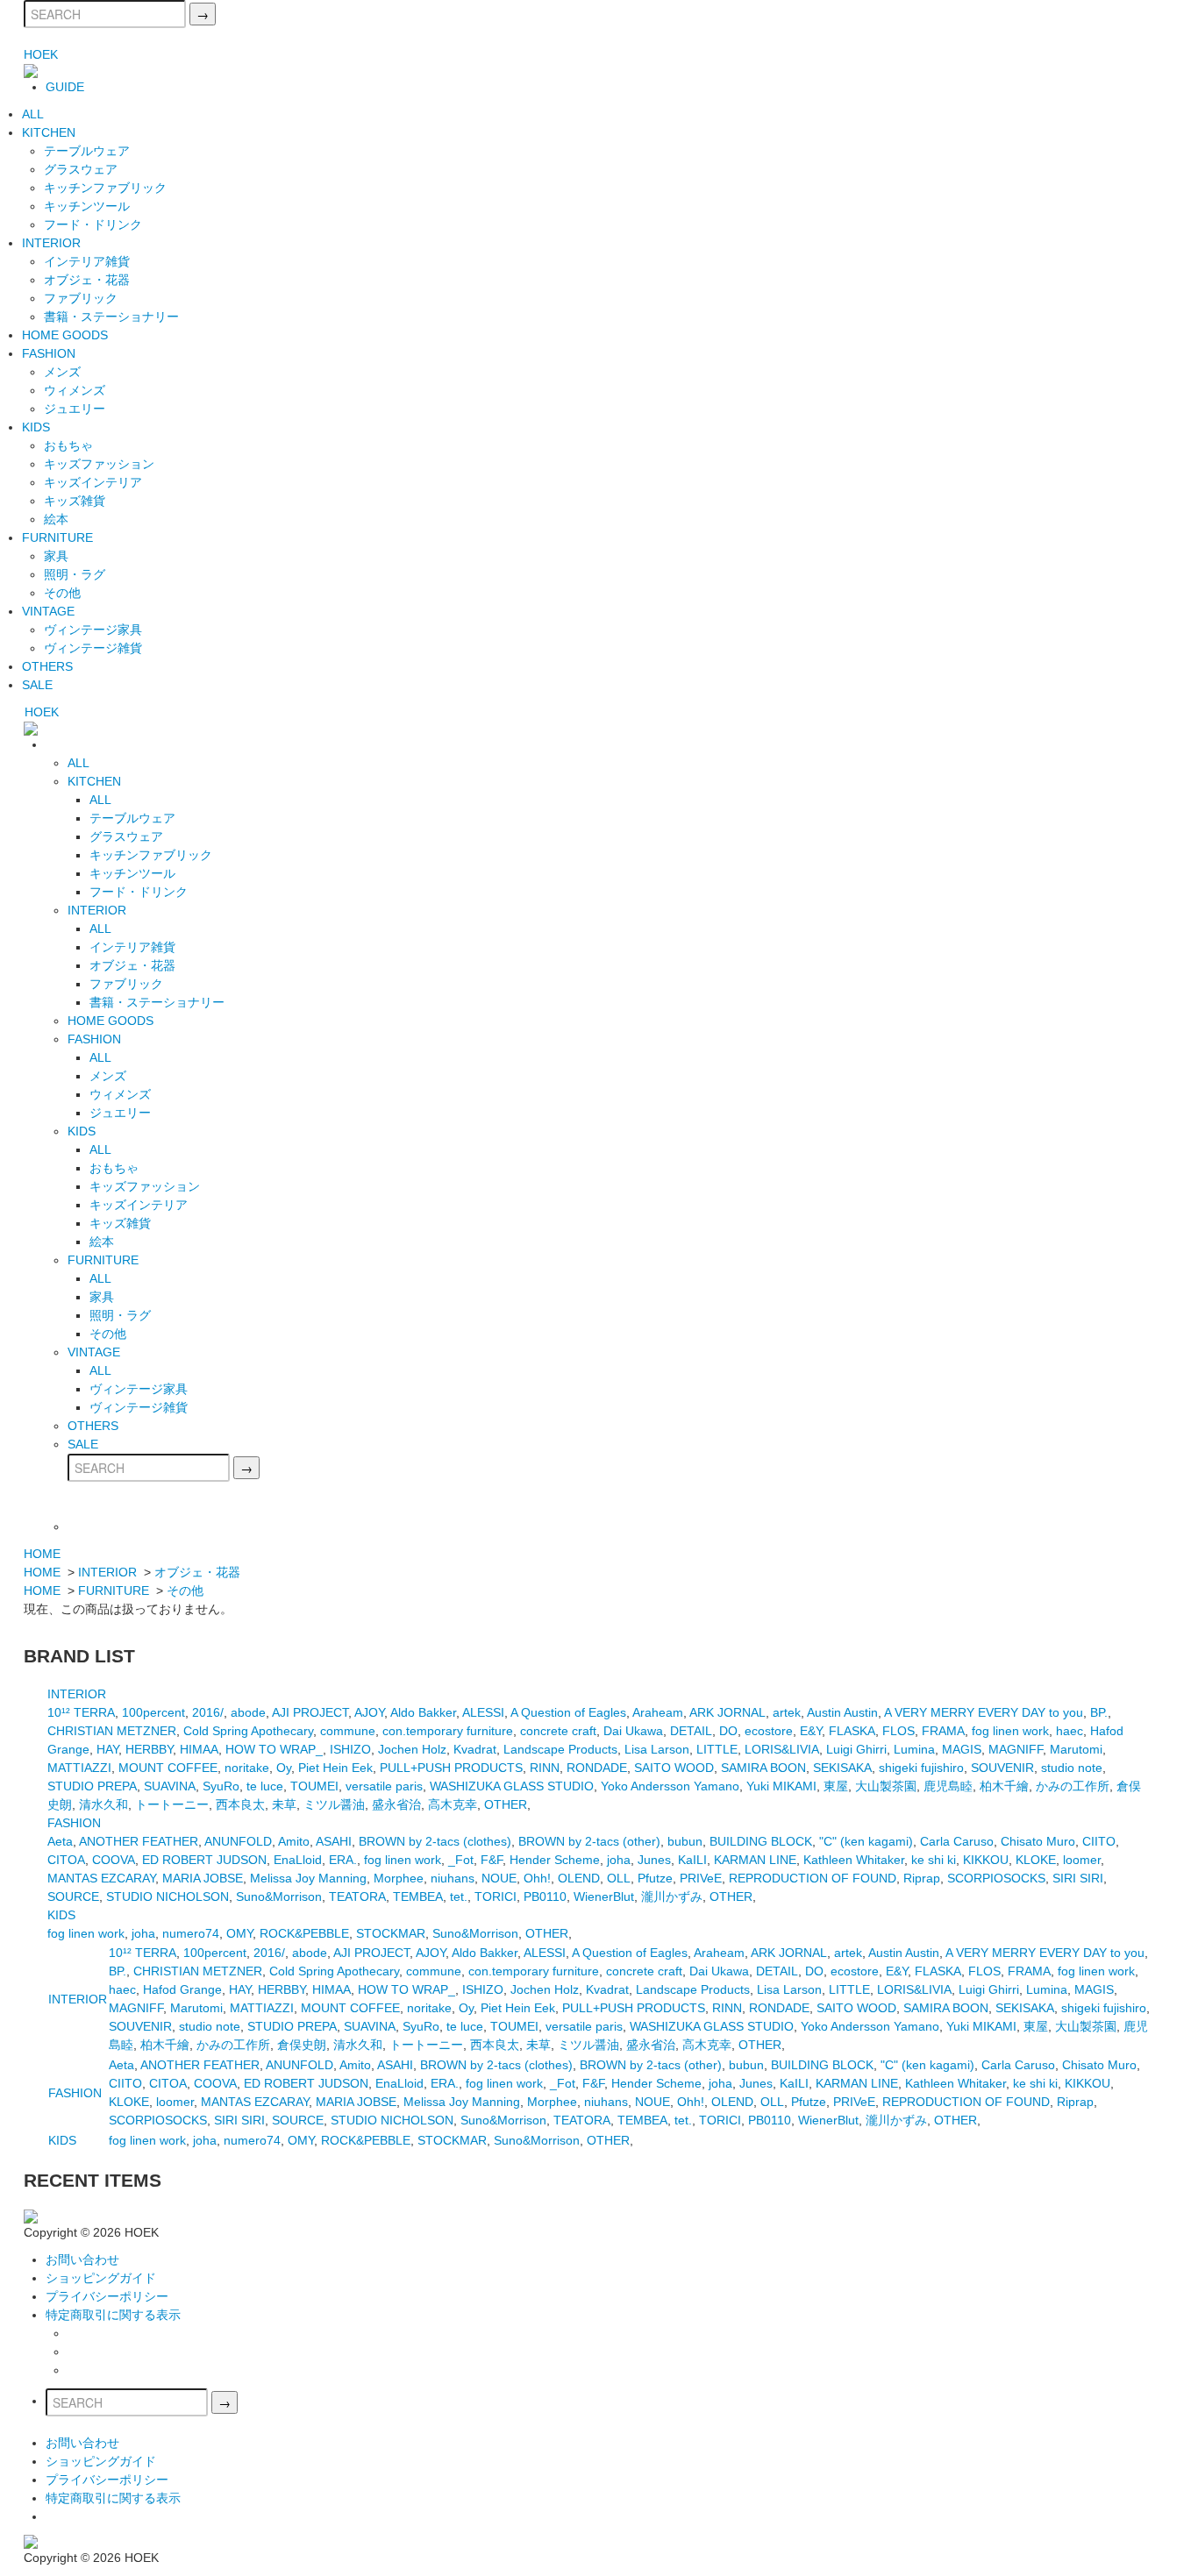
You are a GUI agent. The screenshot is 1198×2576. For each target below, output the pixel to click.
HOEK (41, 54)
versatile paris (384, 1786)
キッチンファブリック (105, 188)
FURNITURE (57, 537)
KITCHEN (49, 132)
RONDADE (597, 1768)
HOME (42, 1554)
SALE (37, 685)
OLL (619, 1878)
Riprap (922, 1878)
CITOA (66, 1860)
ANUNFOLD (238, 1841)
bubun (685, 1841)
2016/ (208, 1712)
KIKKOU (986, 1860)
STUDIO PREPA (92, 1786)
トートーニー (172, 1804)
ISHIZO (350, 1749)
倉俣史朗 (302, 2045)
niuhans (453, 1878)
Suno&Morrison (279, 1896)
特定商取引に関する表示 (113, 2315)
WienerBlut (604, 1896)
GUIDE (65, 87)
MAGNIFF (1016, 1749)
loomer (1082, 1860)
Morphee (399, 1878)
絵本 (56, 519)
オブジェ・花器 (87, 280)
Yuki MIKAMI (781, 1786)
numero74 (191, 1933)
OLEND (579, 1878)
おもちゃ (68, 445)
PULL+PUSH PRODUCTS (451, 1768)
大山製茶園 (886, 1786)
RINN (545, 1768)
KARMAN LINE (755, 1860)
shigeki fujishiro (921, 1768)
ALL (33, 114)
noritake (247, 1768)
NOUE (499, 1878)
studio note (1072, 1768)
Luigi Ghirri (856, 1749)
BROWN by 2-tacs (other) (589, 1841)
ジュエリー (75, 409)
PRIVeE (701, 1878)
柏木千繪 (1004, 1786)
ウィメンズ (75, 390)
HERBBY (149, 1749)
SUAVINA (170, 1786)
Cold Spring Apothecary (248, 1731)
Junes (654, 1860)
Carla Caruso (957, 1841)
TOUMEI (314, 1786)
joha (619, 1860)
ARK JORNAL (727, 1712)
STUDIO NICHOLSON (168, 1896)
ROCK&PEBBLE (304, 1933)
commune (348, 1731)
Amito (294, 1841)
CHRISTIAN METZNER (112, 1731)
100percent (153, 1712)
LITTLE (717, 1749)
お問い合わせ (82, 2259)
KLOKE (1036, 1860)
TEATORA (357, 1896)
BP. (1099, 1712)
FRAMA (943, 1731)
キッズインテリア (93, 482)
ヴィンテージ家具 (93, 630)
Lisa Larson (657, 1749)
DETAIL (691, 1731)
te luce (265, 1786)
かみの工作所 (1073, 1786)
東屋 (836, 1786)
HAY (107, 1749)
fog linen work (1010, 1731)
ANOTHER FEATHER (139, 1841)
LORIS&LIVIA (782, 1749)
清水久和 (103, 1804)
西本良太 (240, 1804)
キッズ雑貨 (75, 501)
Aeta (60, 1841)
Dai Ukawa (633, 1731)
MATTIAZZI (79, 1768)
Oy (284, 1768)
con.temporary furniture (448, 1731)
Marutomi (1076, 1749)
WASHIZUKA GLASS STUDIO (512, 1786)
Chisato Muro (1038, 1841)
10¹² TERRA (81, 1712)
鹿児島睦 (948, 1786)
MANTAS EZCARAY (101, 1878)
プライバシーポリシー (107, 2296)
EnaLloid (298, 1860)
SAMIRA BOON (763, 1768)
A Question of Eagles (568, 1712)
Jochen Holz (412, 1749)
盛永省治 (396, 1804)
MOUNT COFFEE (168, 1768)
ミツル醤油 (334, 1804)
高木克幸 (453, 1804)
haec (1070, 1731)
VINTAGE (48, 611)
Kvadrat (475, 1749)
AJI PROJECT (310, 1712)
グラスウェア (81, 169)
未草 (284, 1804)
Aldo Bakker (423, 1712)
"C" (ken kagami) (866, 1841)
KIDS (36, 427)
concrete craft (558, 1731)
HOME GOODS (65, 335)
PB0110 (545, 1896)
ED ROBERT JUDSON (204, 1860)
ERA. (343, 1860)
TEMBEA (418, 1896)
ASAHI (334, 1841)
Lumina (914, 1749)
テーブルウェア (87, 151)
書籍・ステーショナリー (111, 317)
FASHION (49, 353)
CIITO (1099, 1841)
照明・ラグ (75, 574)
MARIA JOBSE (203, 1878)
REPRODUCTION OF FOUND (813, 1878)
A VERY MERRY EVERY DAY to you (984, 1712)
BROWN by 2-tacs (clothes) (435, 1841)
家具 (56, 556)
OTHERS (47, 666)
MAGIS (962, 1749)
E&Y (811, 1731)
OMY (239, 1933)
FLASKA (852, 1731)
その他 (62, 593)
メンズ (62, 372)
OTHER (506, 1804)
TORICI (496, 1896)
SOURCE (73, 1896)
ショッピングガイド (101, 2278)
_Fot (461, 1860)
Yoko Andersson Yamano (670, 1786)
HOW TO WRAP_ (274, 1749)
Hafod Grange (182, 1989)
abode (248, 1712)
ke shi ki (934, 1860)
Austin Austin (842, 1712)
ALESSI (483, 1712)
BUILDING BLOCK (761, 1841)
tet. (459, 1896)
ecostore (769, 1731)
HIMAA (199, 1749)
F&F (492, 1860)
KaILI (692, 1860)
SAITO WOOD (674, 1768)
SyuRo (221, 1786)
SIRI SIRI (1078, 1878)
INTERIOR (51, 243)
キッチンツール (87, 206)
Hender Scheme (555, 1860)
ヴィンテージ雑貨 (93, 648)
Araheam (658, 1712)
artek (787, 1712)
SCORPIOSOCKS (996, 1878)
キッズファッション (99, 464)
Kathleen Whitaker (854, 1860)
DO (728, 1731)
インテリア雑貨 (87, 261)
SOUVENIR (1002, 1768)
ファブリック (81, 298)
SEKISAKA (842, 1768)
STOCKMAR (391, 1933)
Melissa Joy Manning (308, 1878)
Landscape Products (560, 1749)
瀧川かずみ (672, 1896)
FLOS (898, 1731)
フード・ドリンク (93, 224)
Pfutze (655, 1878)
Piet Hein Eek (335, 1768)
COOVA (114, 1860)
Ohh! (537, 1878)
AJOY (369, 1712)
